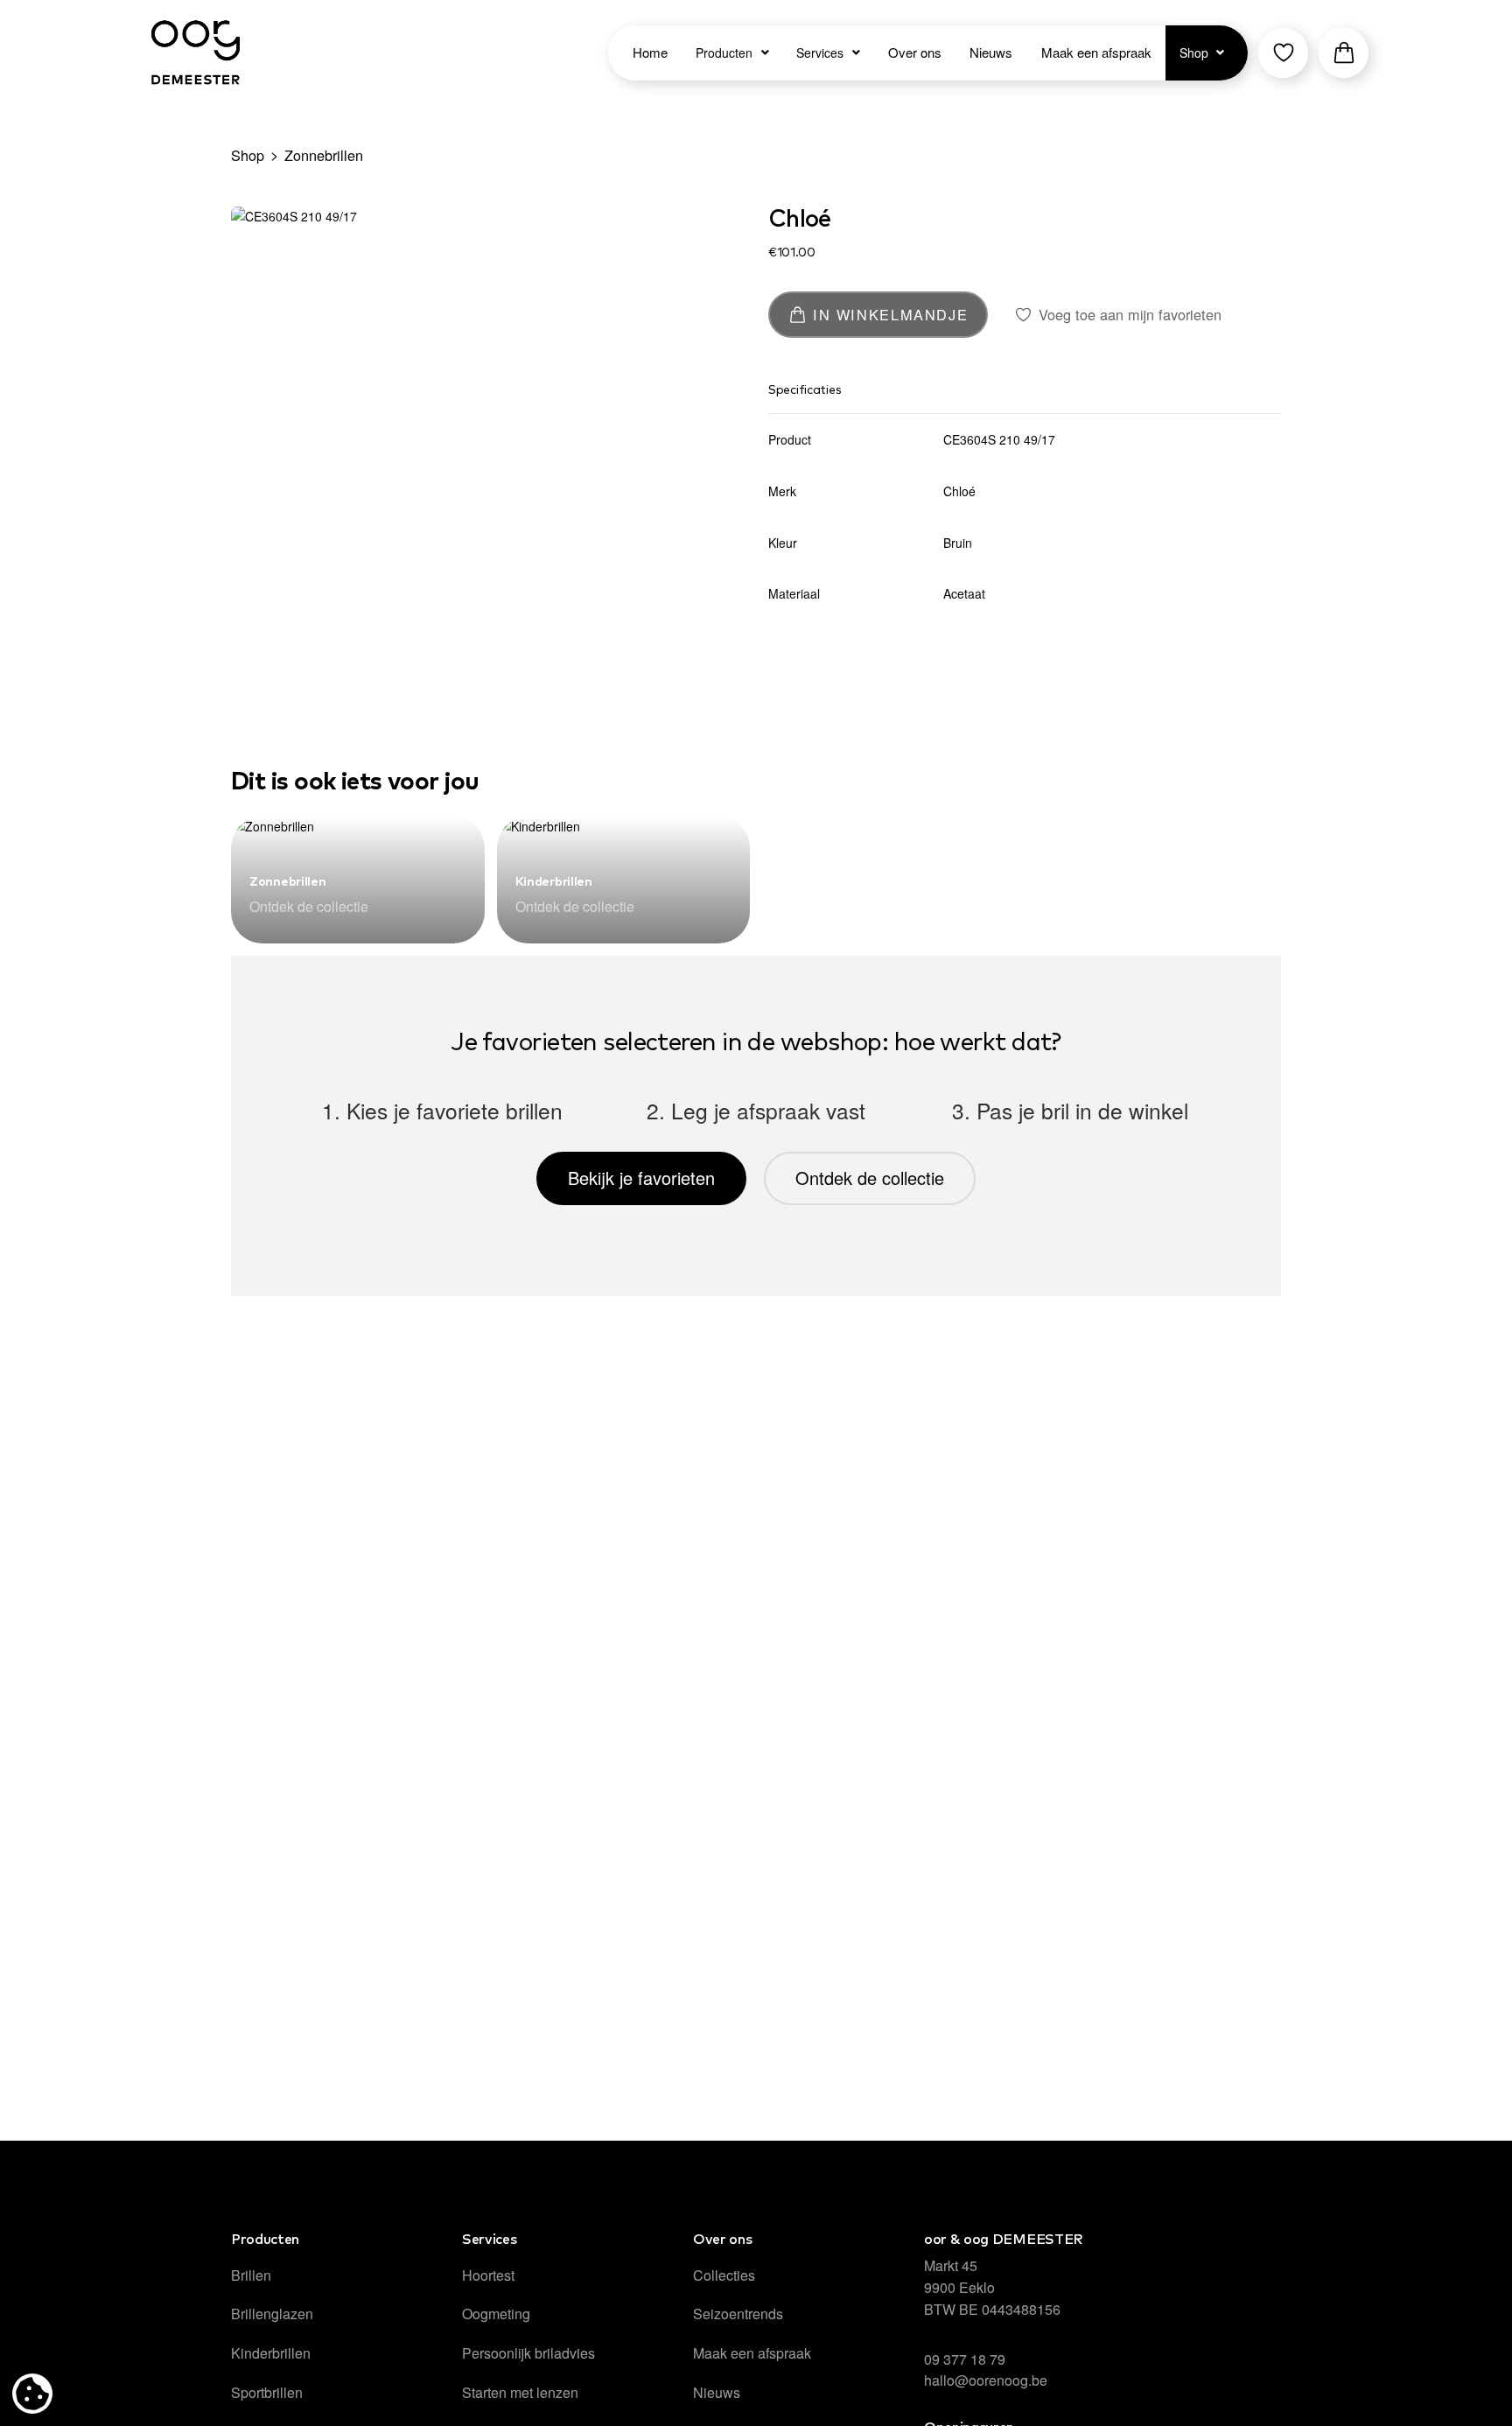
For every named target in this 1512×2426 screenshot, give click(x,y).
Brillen (251, 2275)
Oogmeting (496, 2314)
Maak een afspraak (752, 2353)
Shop (248, 155)
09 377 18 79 (965, 2359)
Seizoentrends (738, 2314)
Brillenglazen (272, 2314)
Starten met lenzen (520, 2392)
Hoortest (488, 2275)
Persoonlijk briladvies (528, 2353)
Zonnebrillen (324, 155)
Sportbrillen (267, 2392)
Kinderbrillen (554, 882)
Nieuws (717, 2392)
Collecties (724, 2275)
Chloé (800, 220)
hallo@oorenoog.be (986, 2380)
